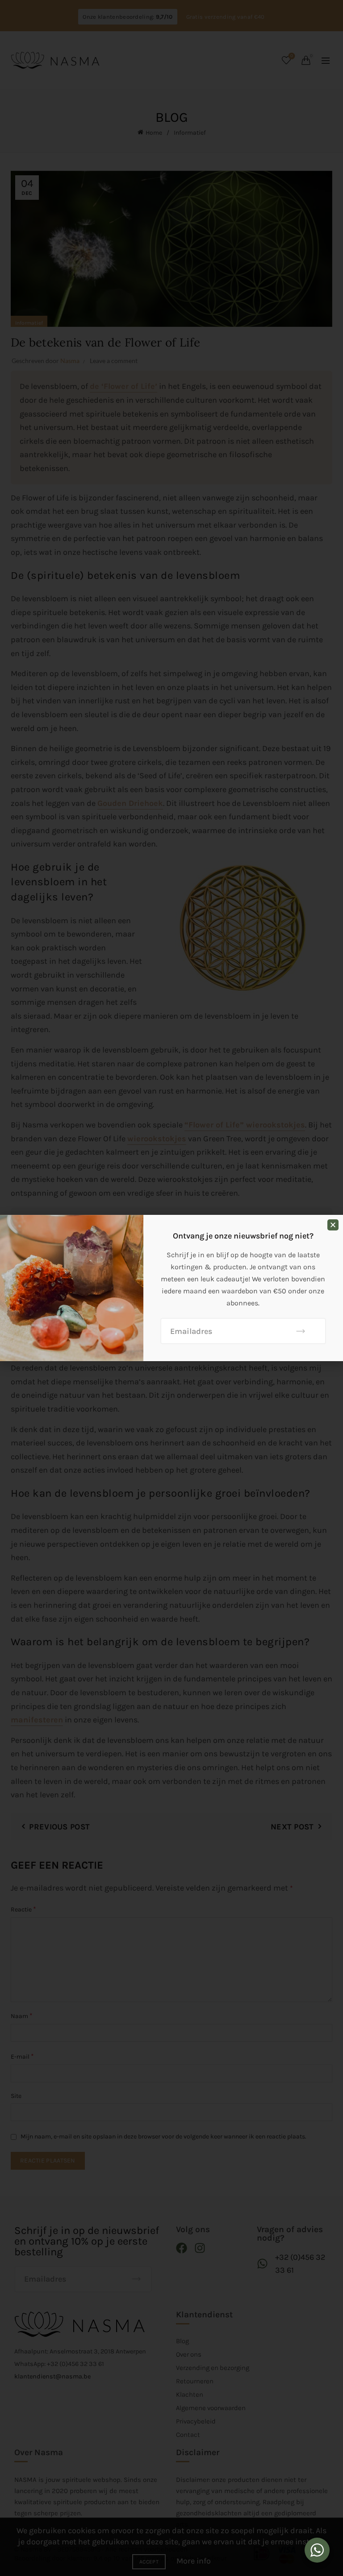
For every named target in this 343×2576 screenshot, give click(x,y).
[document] (171, 1288)
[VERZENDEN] (301, 1331)
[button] (333, 1225)
